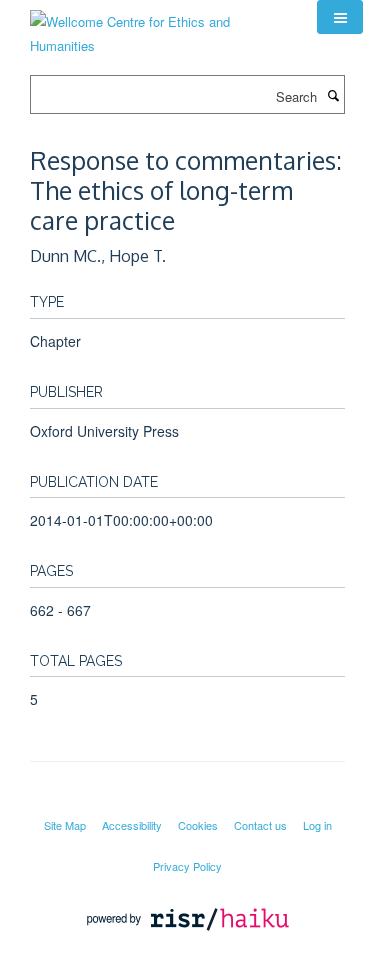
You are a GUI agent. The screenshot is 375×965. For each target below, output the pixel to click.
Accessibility (132, 825)
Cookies (198, 825)
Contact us (260, 825)
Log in (317, 825)
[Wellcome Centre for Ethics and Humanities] (158, 26)
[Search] (333, 95)
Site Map (65, 825)
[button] (340, 17)
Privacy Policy (187, 866)
